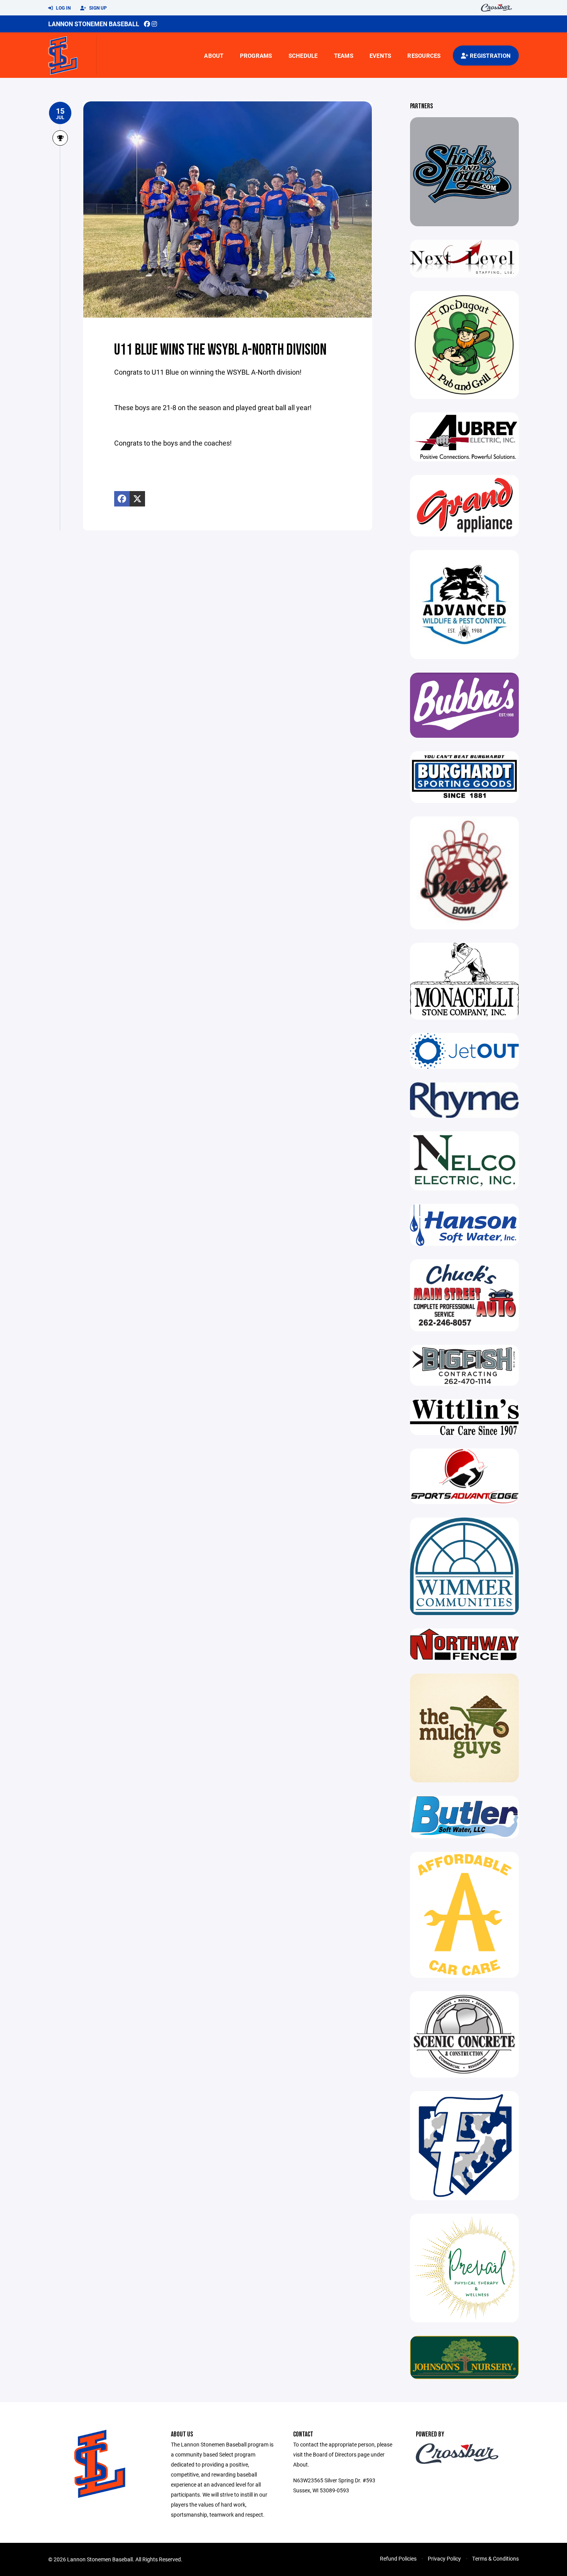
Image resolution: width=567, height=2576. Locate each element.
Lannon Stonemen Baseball (94, 24)
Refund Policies (398, 2558)
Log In (63, 8)
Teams (344, 56)
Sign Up (97, 8)
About (214, 56)
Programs (256, 56)
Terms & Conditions (495, 2558)
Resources (424, 56)
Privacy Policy (444, 2558)
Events (381, 56)
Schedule (303, 56)
